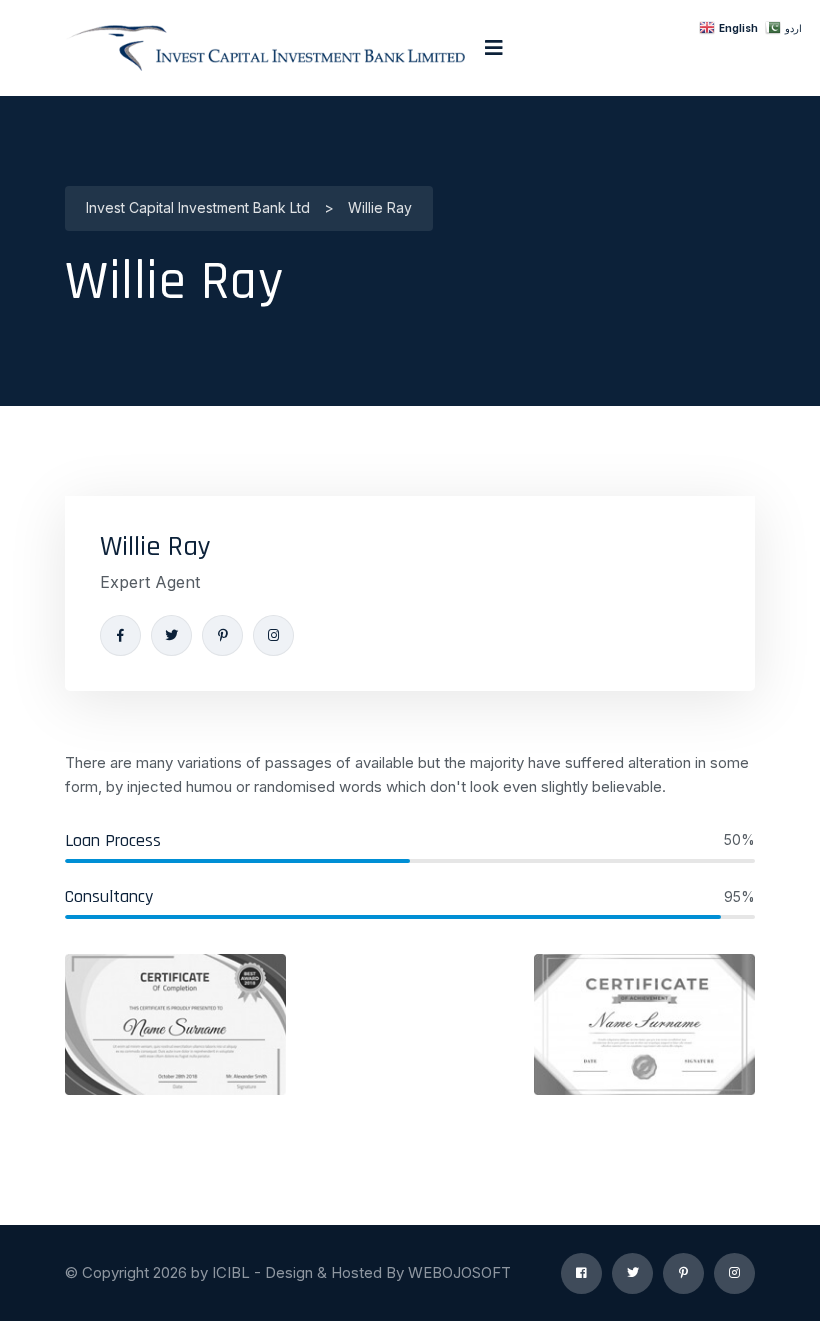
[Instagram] (273, 635)
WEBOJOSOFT (459, 1272)
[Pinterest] (222, 635)
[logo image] (265, 48)
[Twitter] (171, 635)
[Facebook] (120, 635)
